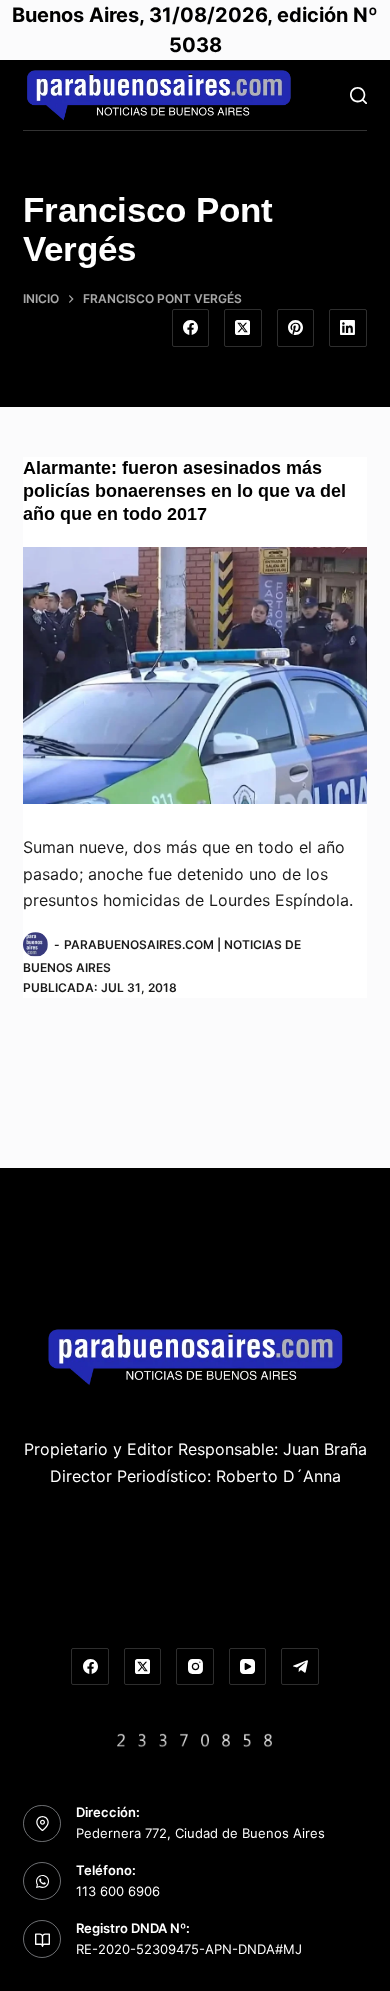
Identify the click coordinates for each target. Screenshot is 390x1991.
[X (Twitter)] (243, 328)
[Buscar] (358, 95)
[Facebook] (191, 328)
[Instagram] (195, 1667)
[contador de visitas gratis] (195, 1738)
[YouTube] (248, 1667)
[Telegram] (300, 1667)
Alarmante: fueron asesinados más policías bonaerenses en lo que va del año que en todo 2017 (184, 491)
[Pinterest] (296, 328)
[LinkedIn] (348, 328)
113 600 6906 (118, 1891)
